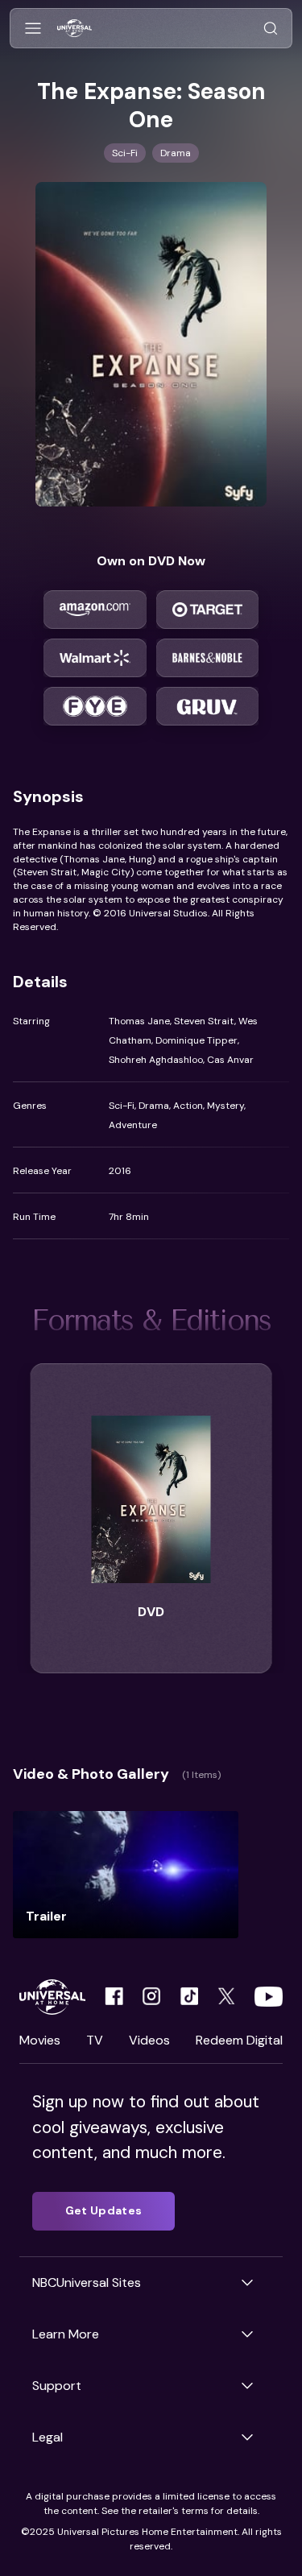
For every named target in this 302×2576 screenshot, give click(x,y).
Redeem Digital (239, 2040)
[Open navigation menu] (33, 29)
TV (95, 2040)
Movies (40, 2040)
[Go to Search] (271, 29)
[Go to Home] (74, 29)
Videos (149, 2040)
